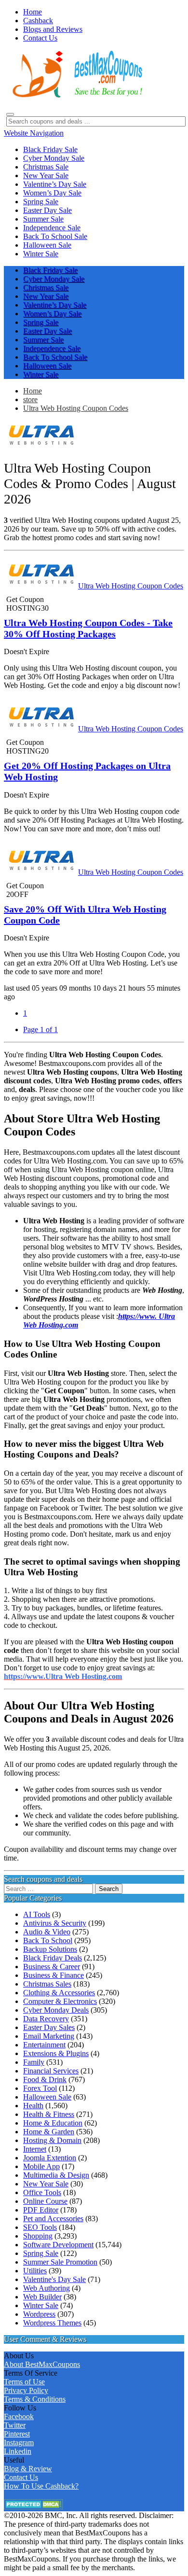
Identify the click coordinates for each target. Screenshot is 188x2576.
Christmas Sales (47, 1984)
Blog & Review (28, 2469)
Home (33, 391)
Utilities (35, 2271)
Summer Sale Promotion (60, 2262)
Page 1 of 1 (40, 1029)
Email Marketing (49, 2036)
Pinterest (17, 2434)
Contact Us (21, 2477)
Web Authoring (47, 2288)
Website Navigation (34, 133)
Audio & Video (47, 1932)
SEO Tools (40, 2227)
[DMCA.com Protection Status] (34, 2507)
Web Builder (42, 2297)
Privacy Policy (26, 2390)
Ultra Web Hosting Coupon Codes (76, 408)
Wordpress (39, 2314)
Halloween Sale (47, 2097)
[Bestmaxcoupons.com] (76, 96)
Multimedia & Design (56, 2175)
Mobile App (41, 2166)
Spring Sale (41, 2253)
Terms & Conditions (35, 2399)
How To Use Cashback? (41, 2486)
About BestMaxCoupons (42, 2364)
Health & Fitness (49, 2114)
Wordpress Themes (52, 2323)
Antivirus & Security (55, 1923)
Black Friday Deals (53, 1958)
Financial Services (51, 2071)
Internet (35, 2149)
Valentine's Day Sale (54, 2279)
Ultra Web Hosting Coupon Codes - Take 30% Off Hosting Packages (88, 628)
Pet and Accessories (53, 2219)
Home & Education (53, 2123)
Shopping (38, 2236)
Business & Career (52, 1967)
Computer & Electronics (60, 2001)
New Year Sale (46, 2184)
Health (33, 2106)
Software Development (58, 2245)
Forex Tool (40, 2088)
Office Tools (42, 2192)
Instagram (19, 2443)
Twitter (15, 2425)
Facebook (19, 2416)
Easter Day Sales (49, 2027)
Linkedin (18, 2451)
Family (34, 2062)
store (30, 399)
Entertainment (44, 2045)
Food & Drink (45, 2079)
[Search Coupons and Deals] (10, 114)
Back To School (48, 1940)
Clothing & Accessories (59, 1993)
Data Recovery (46, 2019)
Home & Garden (49, 2132)
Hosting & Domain (52, 2140)
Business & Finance (54, 1975)
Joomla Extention (50, 2158)
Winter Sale (41, 2305)
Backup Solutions (50, 1949)
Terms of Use (24, 2382)
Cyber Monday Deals (56, 2010)
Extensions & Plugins (56, 2053)
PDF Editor (41, 2210)
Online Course (45, 2201)
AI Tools (37, 1914)
